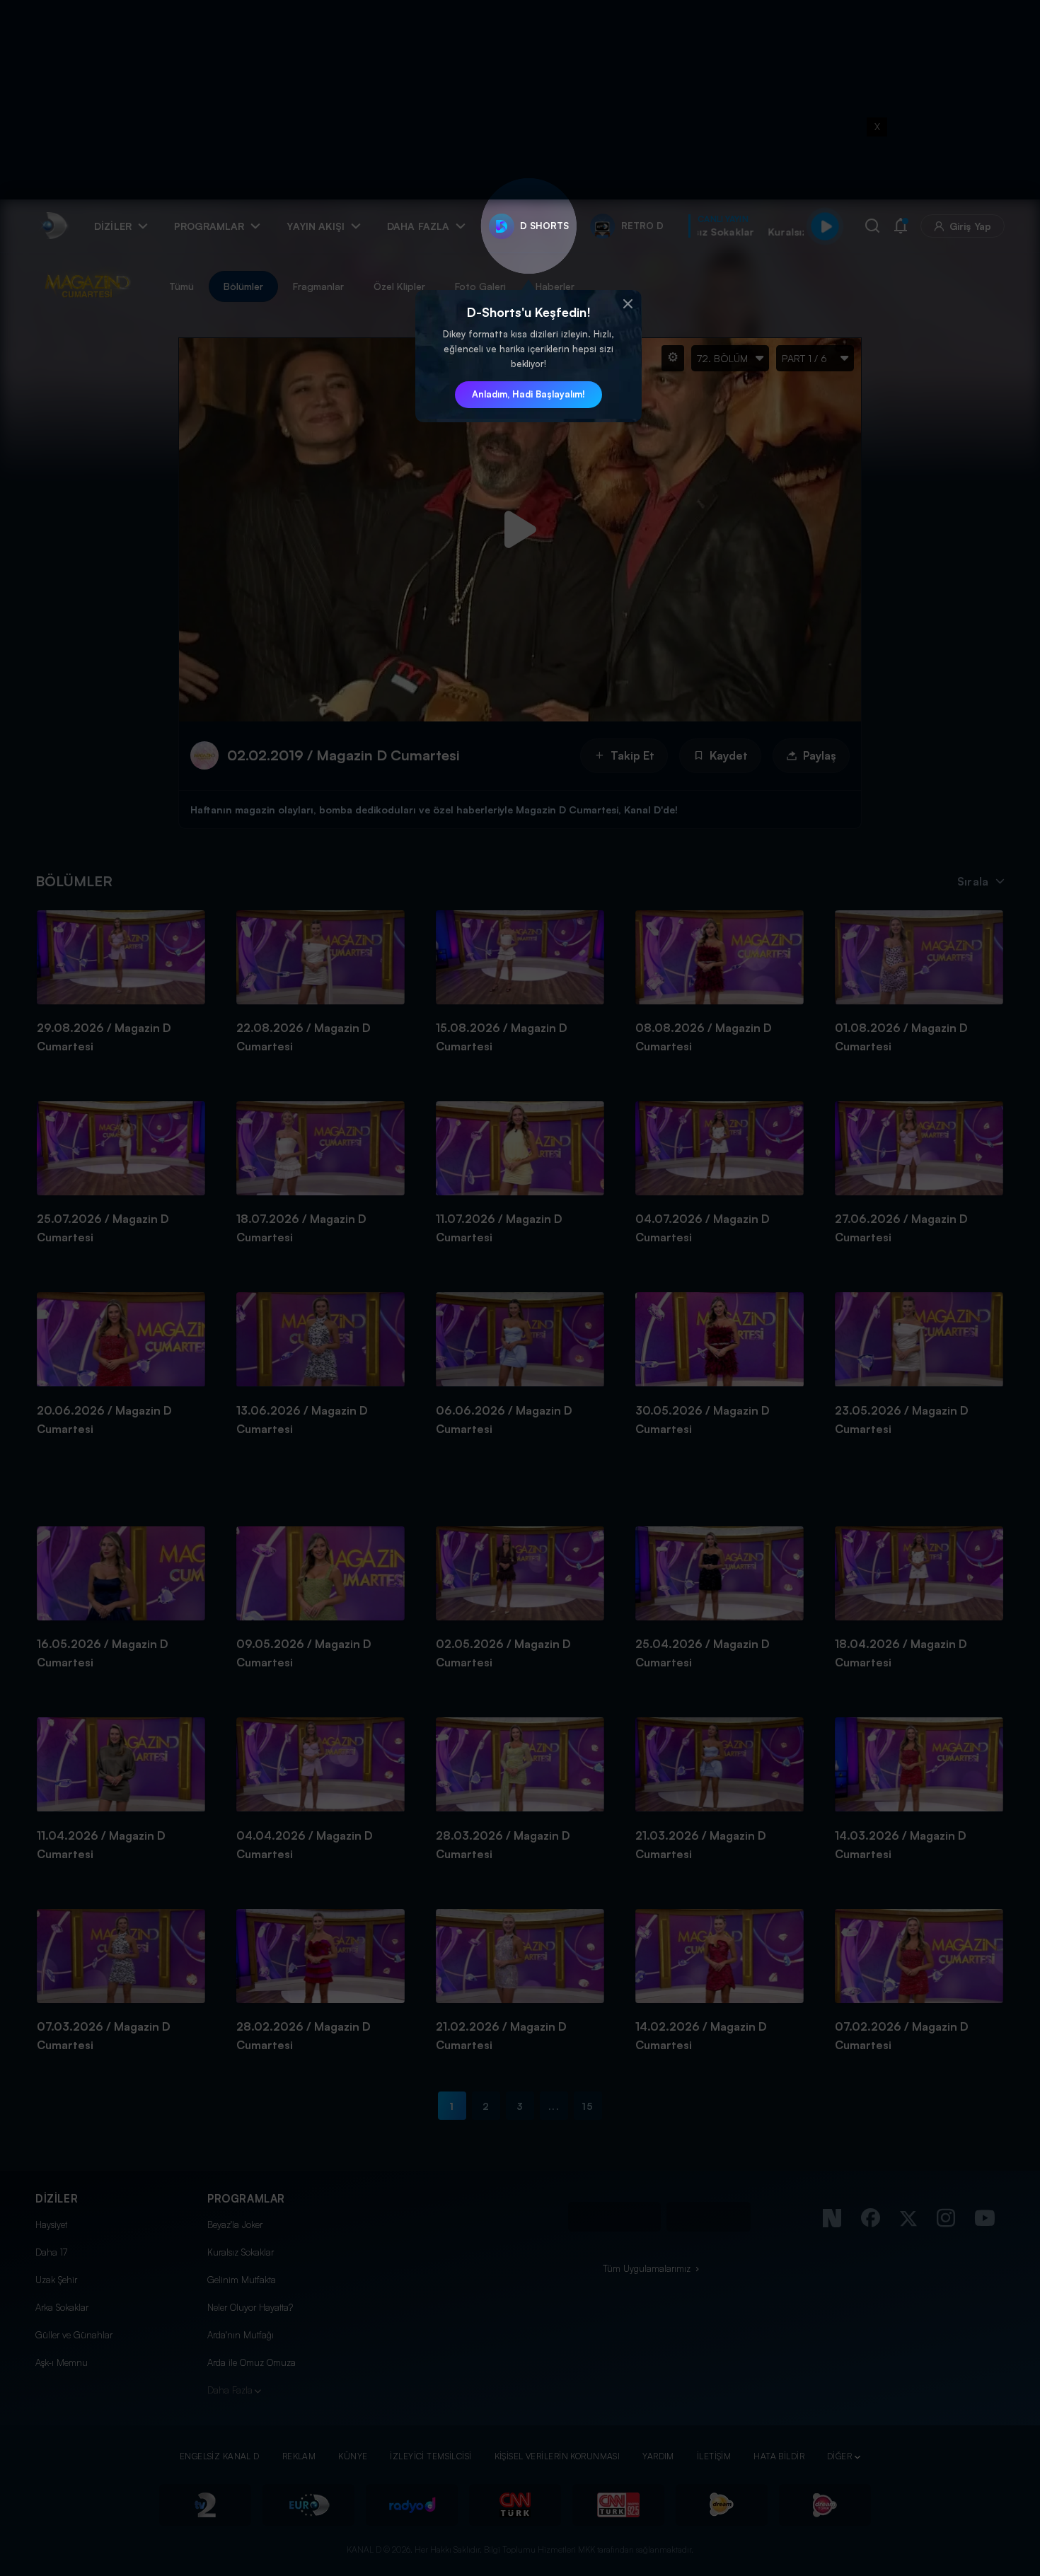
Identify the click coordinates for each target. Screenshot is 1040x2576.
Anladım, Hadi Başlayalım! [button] (528, 394)
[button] (628, 304)
